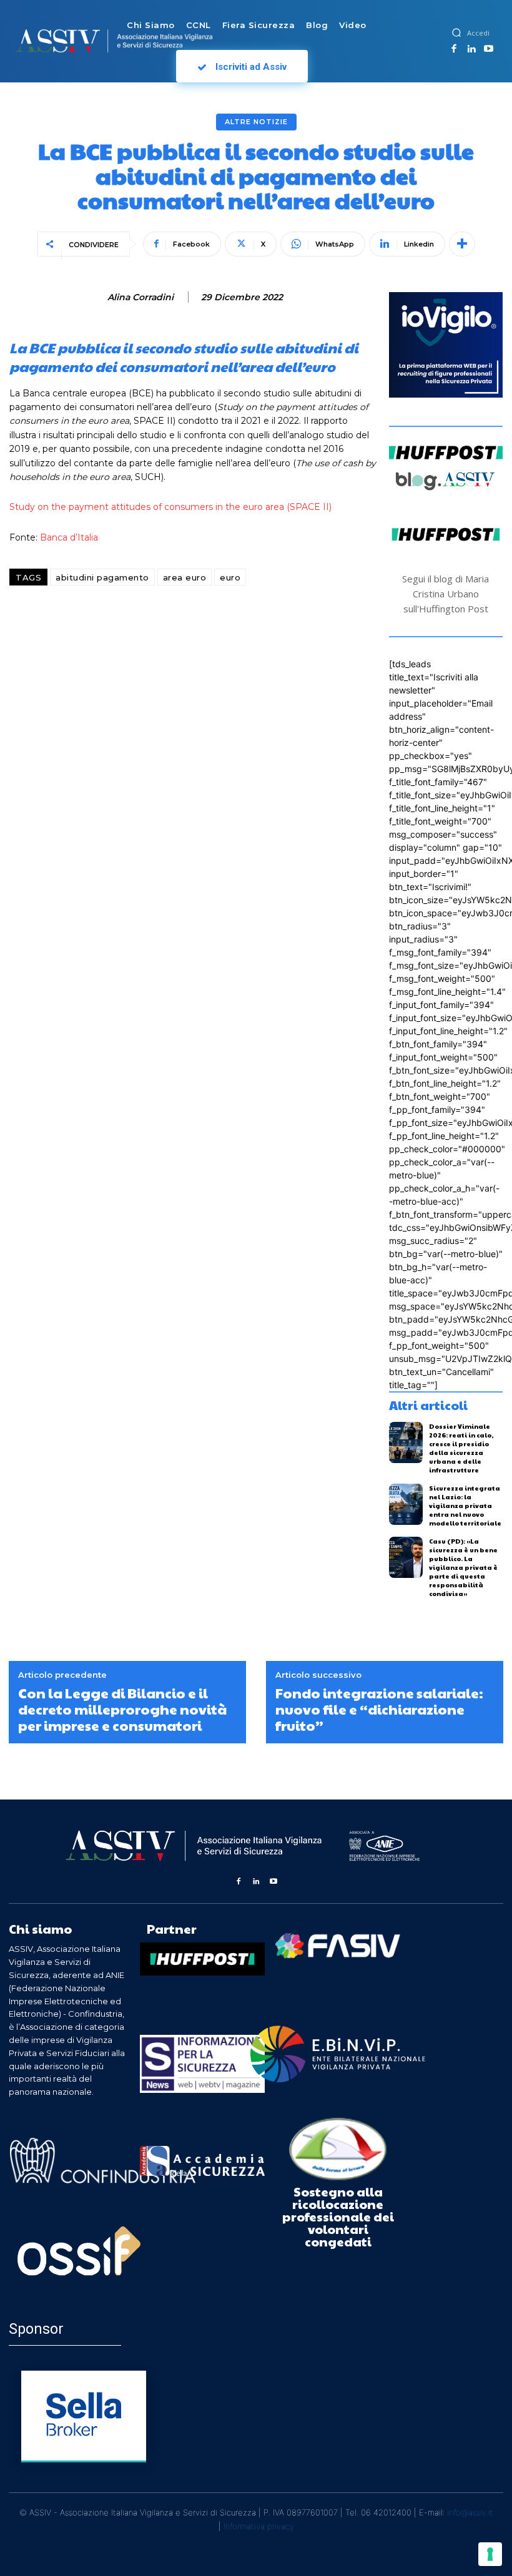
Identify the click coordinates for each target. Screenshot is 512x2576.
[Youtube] (489, 49)
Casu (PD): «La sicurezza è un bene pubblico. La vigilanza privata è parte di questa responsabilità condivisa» (463, 1567)
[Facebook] (455, 49)
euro (230, 577)
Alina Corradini (140, 297)
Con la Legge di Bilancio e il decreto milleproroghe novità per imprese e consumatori (122, 1709)
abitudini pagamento (102, 577)
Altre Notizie (256, 122)
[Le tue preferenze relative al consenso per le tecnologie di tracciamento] (490, 2554)
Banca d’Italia (69, 537)
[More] (462, 244)
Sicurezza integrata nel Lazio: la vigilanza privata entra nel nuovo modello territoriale (465, 1506)
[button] (456, 32)
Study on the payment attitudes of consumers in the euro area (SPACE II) (170, 507)
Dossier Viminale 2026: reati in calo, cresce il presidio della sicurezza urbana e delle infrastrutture (461, 1448)
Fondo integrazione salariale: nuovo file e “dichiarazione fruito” (379, 1709)
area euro (185, 577)
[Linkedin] (471, 49)
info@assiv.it (470, 2512)
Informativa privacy (259, 2526)
